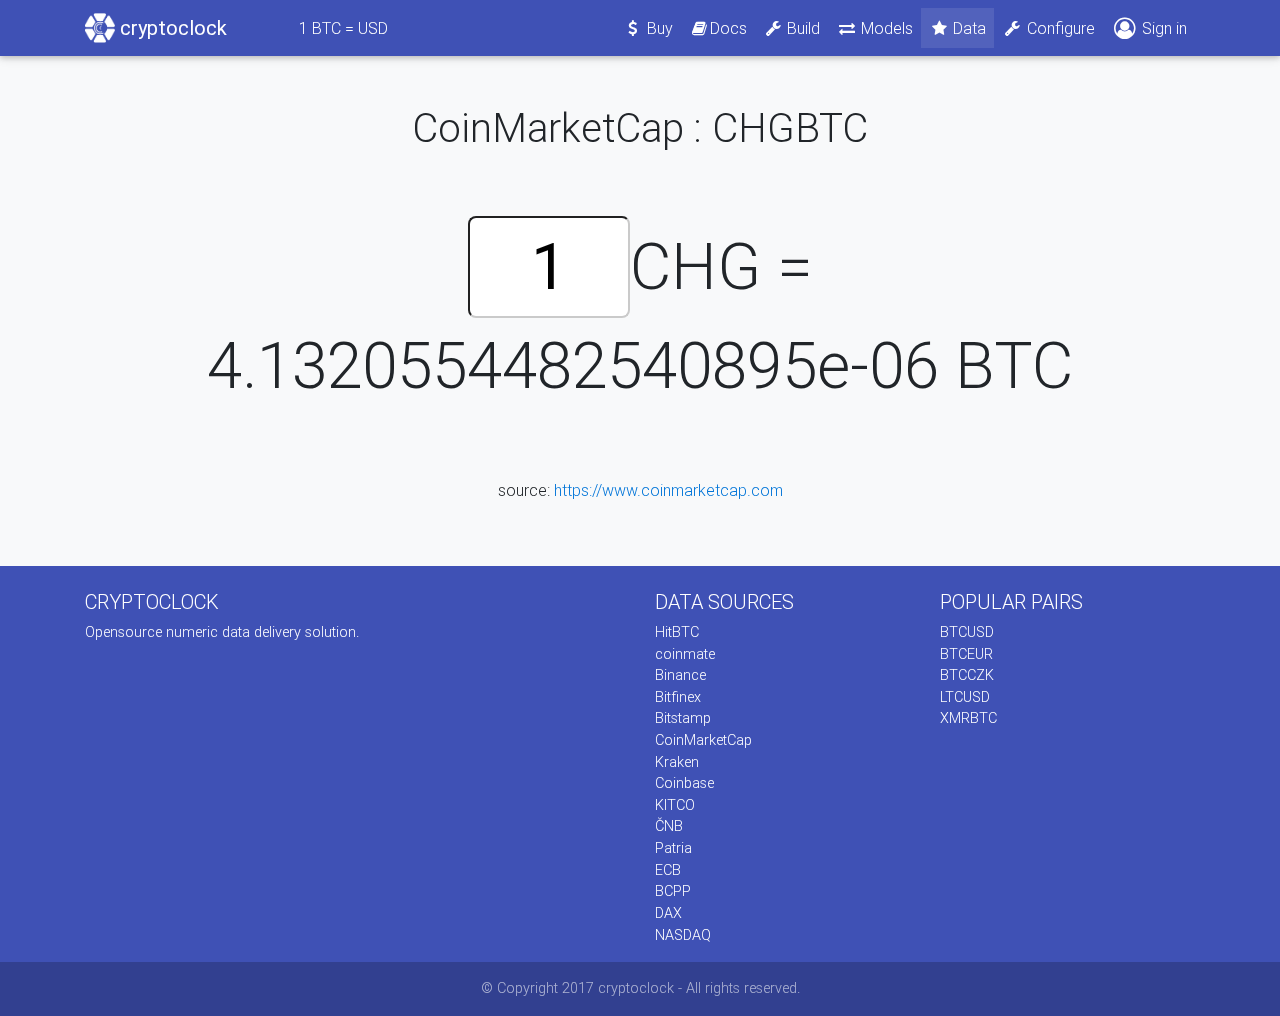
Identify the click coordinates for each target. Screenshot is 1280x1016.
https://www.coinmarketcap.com (668, 490)
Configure (1059, 28)
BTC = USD (343, 28)
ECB (668, 870)
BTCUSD (967, 632)
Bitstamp (683, 718)
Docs (728, 28)
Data (967, 28)
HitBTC (677, 632)
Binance (680, 675)
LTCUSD (965, 697)
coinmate (685, 654)
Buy (658, 28)
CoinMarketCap (703, 740)
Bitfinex (678, 697)
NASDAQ (683, 935)
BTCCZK (967, 675)
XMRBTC (968, 718)
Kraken (677, 762)
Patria (673, 848)
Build (801, 28)
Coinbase (684, 783)
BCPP (673, 891)
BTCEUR (966, 654)
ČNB (669, 826)
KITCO (675, 805)
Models (885, 28)
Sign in (1162, 28)
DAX (668, 913)
